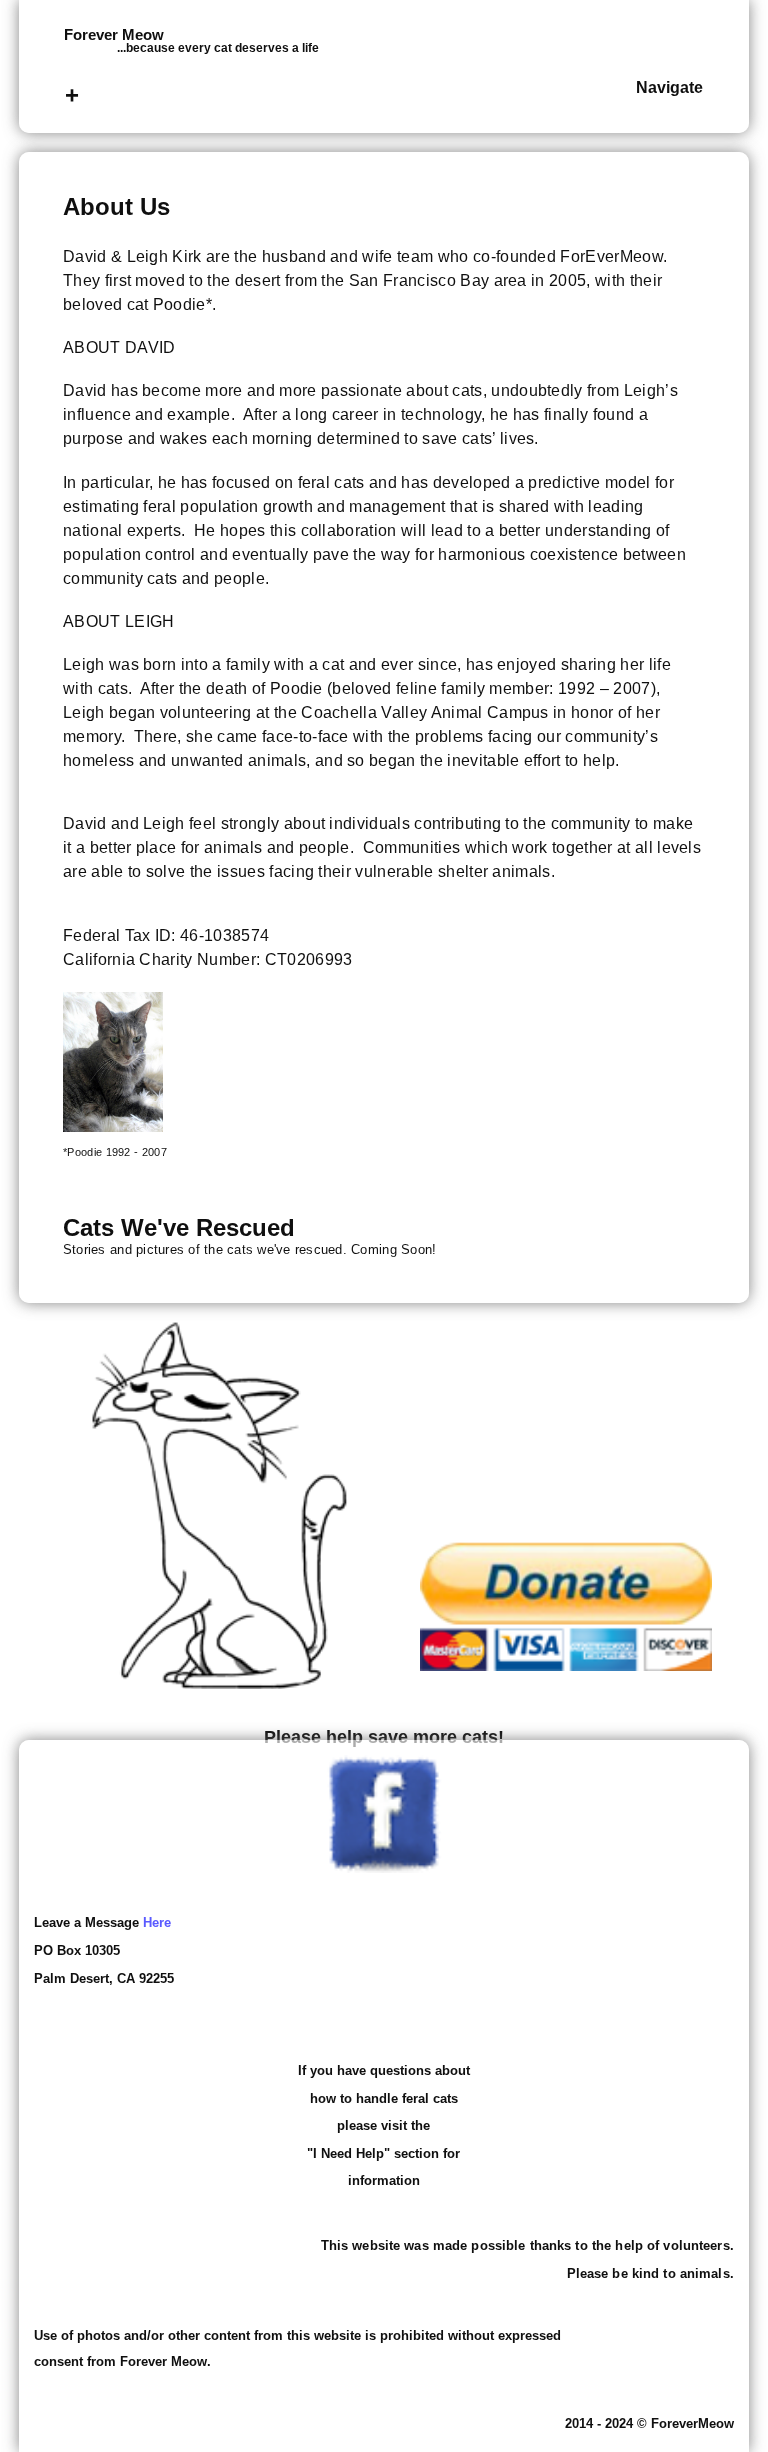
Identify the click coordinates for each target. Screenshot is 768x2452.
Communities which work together (488, 847)
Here (157, 1922)
